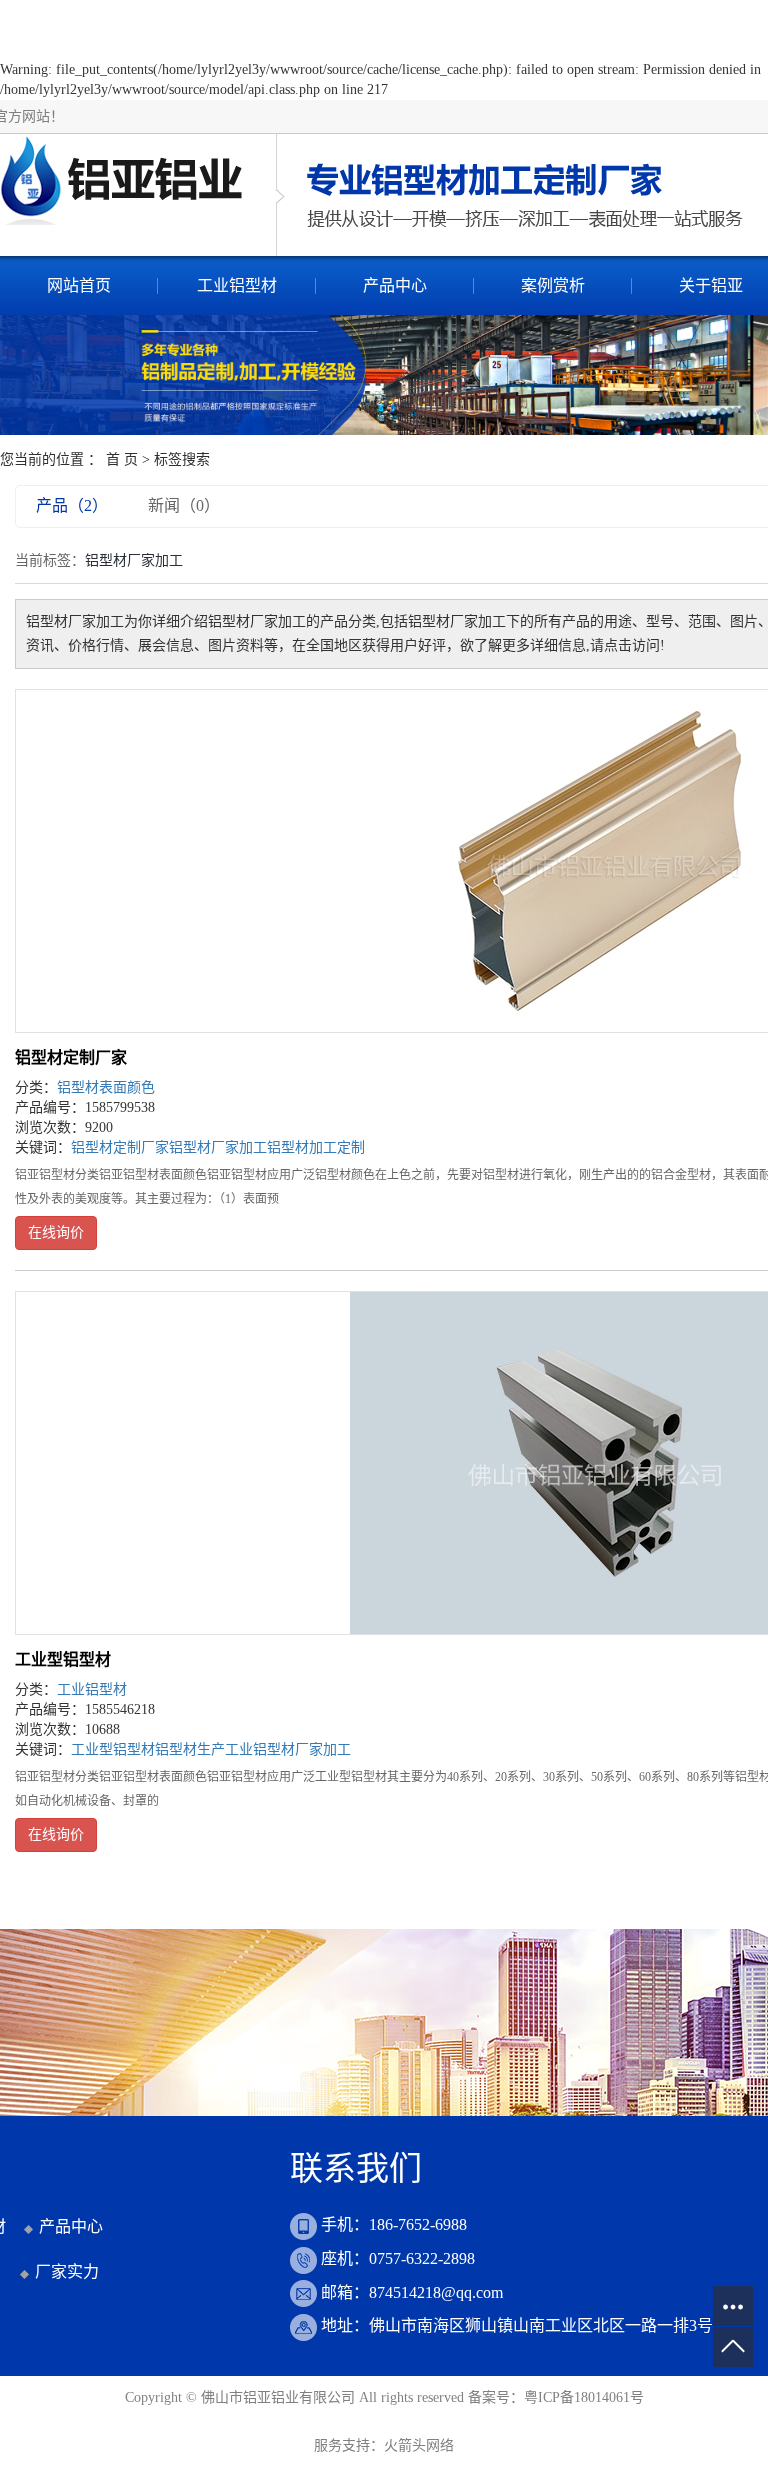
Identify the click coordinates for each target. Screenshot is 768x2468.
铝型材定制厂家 (71, 1057)
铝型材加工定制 (316, 1147)
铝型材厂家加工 (218, 1147)
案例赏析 (553, 285)
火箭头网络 (419, 2445)
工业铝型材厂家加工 (288, 1749)
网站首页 (79, 285)
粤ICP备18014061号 (584, 2397)
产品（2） (72, 505)
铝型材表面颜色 (106, 1087)
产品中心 (395, 285)
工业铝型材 (237, 285)
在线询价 (56, 1232)
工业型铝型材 (63, 1659)
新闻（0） (184, 505)
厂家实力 (67, 2271)
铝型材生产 (190, 1749)
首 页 (122, 459)
